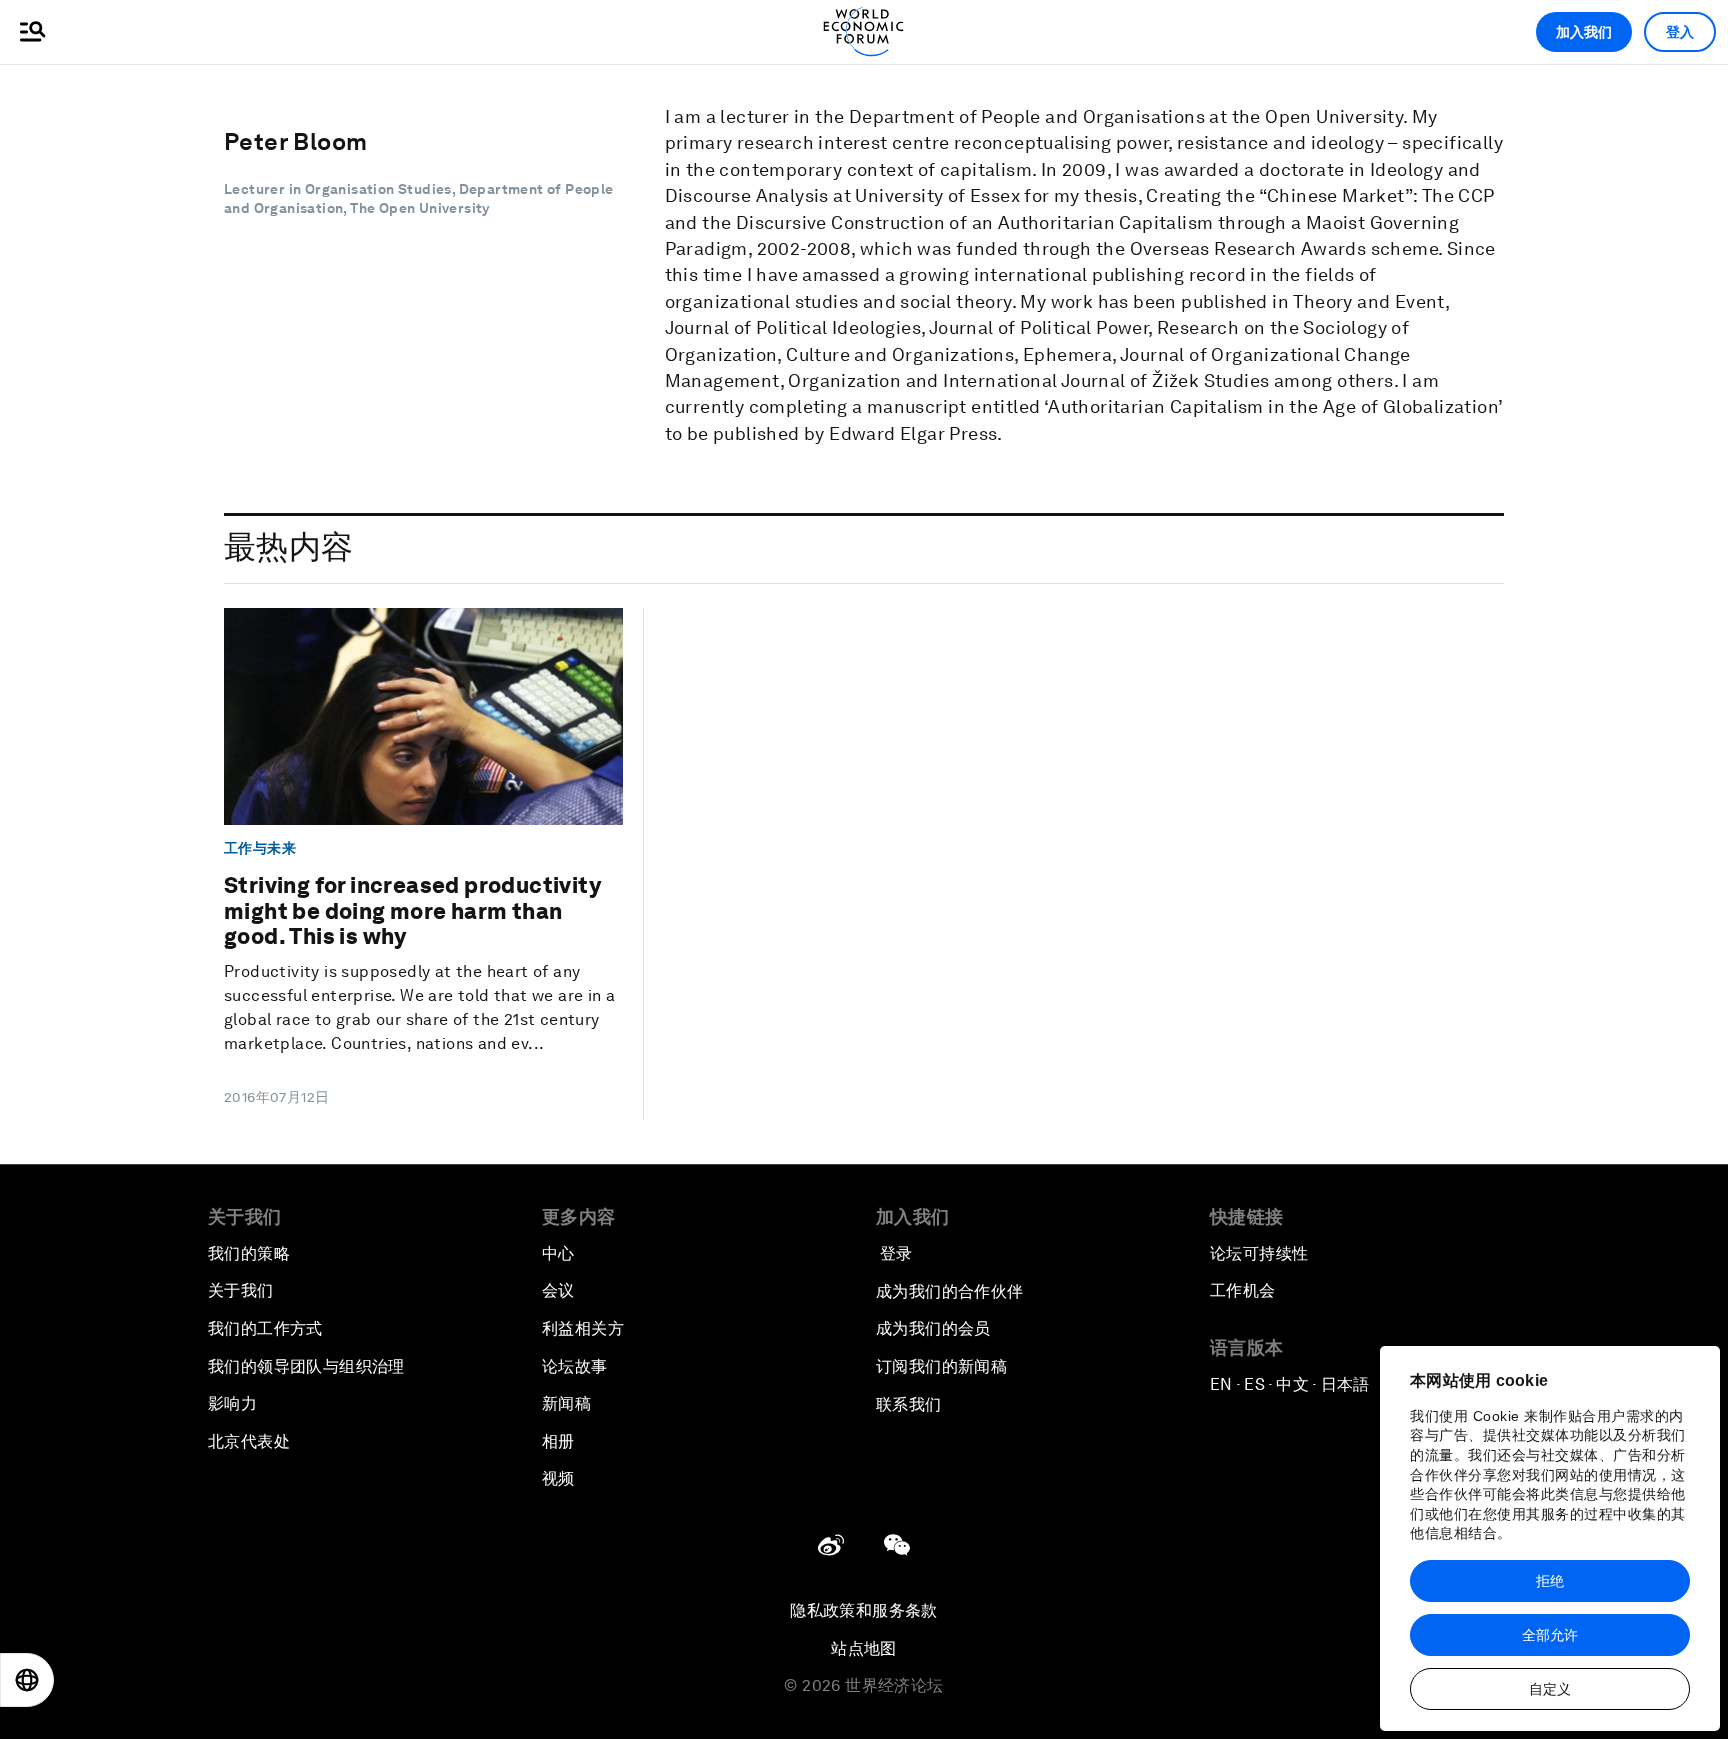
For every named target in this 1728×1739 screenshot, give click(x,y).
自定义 (1550, 1689)
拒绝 (1550, 1581)
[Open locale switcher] (27, 1680)
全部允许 (1550, 1635)
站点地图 (864, 1648)
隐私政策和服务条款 (864, 1610)
